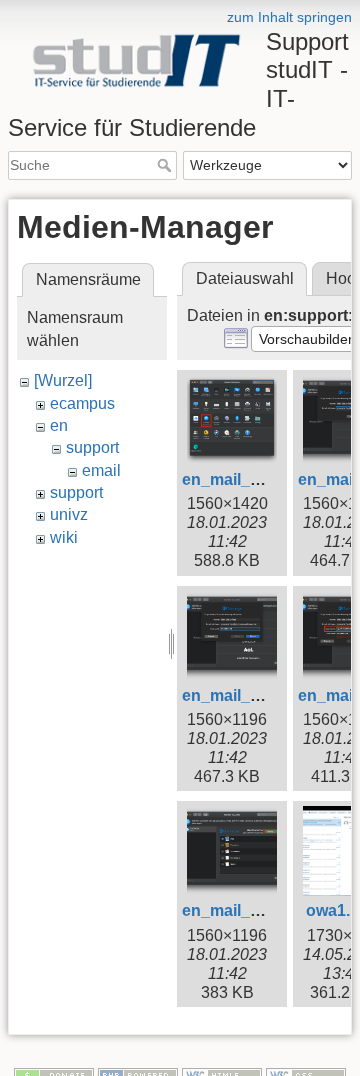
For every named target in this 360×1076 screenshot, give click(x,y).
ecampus (82, 403)
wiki (64, 537)
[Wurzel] (63, 380)
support (92, 447)
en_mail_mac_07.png (262, 910)
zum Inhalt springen (289, 17)
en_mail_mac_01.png (262, 479)
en (59, 425)
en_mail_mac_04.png (262, 695)
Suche (166, 165)
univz (69, 514)
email (101, 470)
